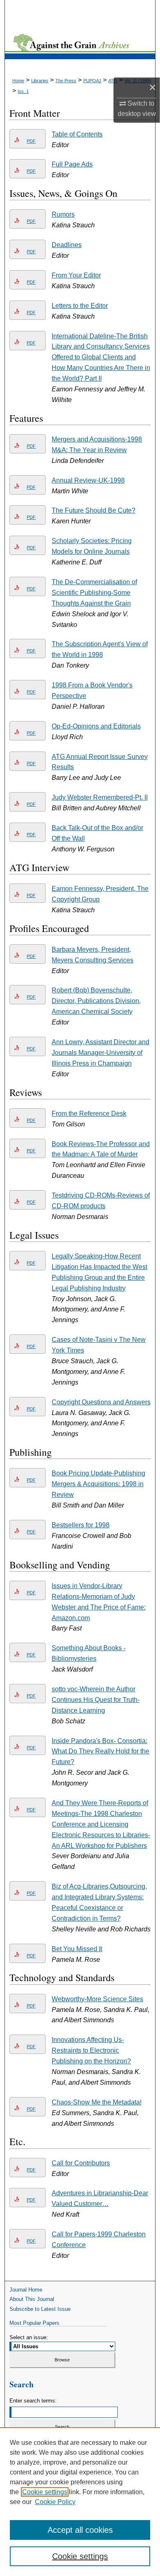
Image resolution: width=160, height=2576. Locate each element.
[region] (80, 2502)
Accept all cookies (80, 2530)
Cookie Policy (55, 2502)
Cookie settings (45, 2492)
